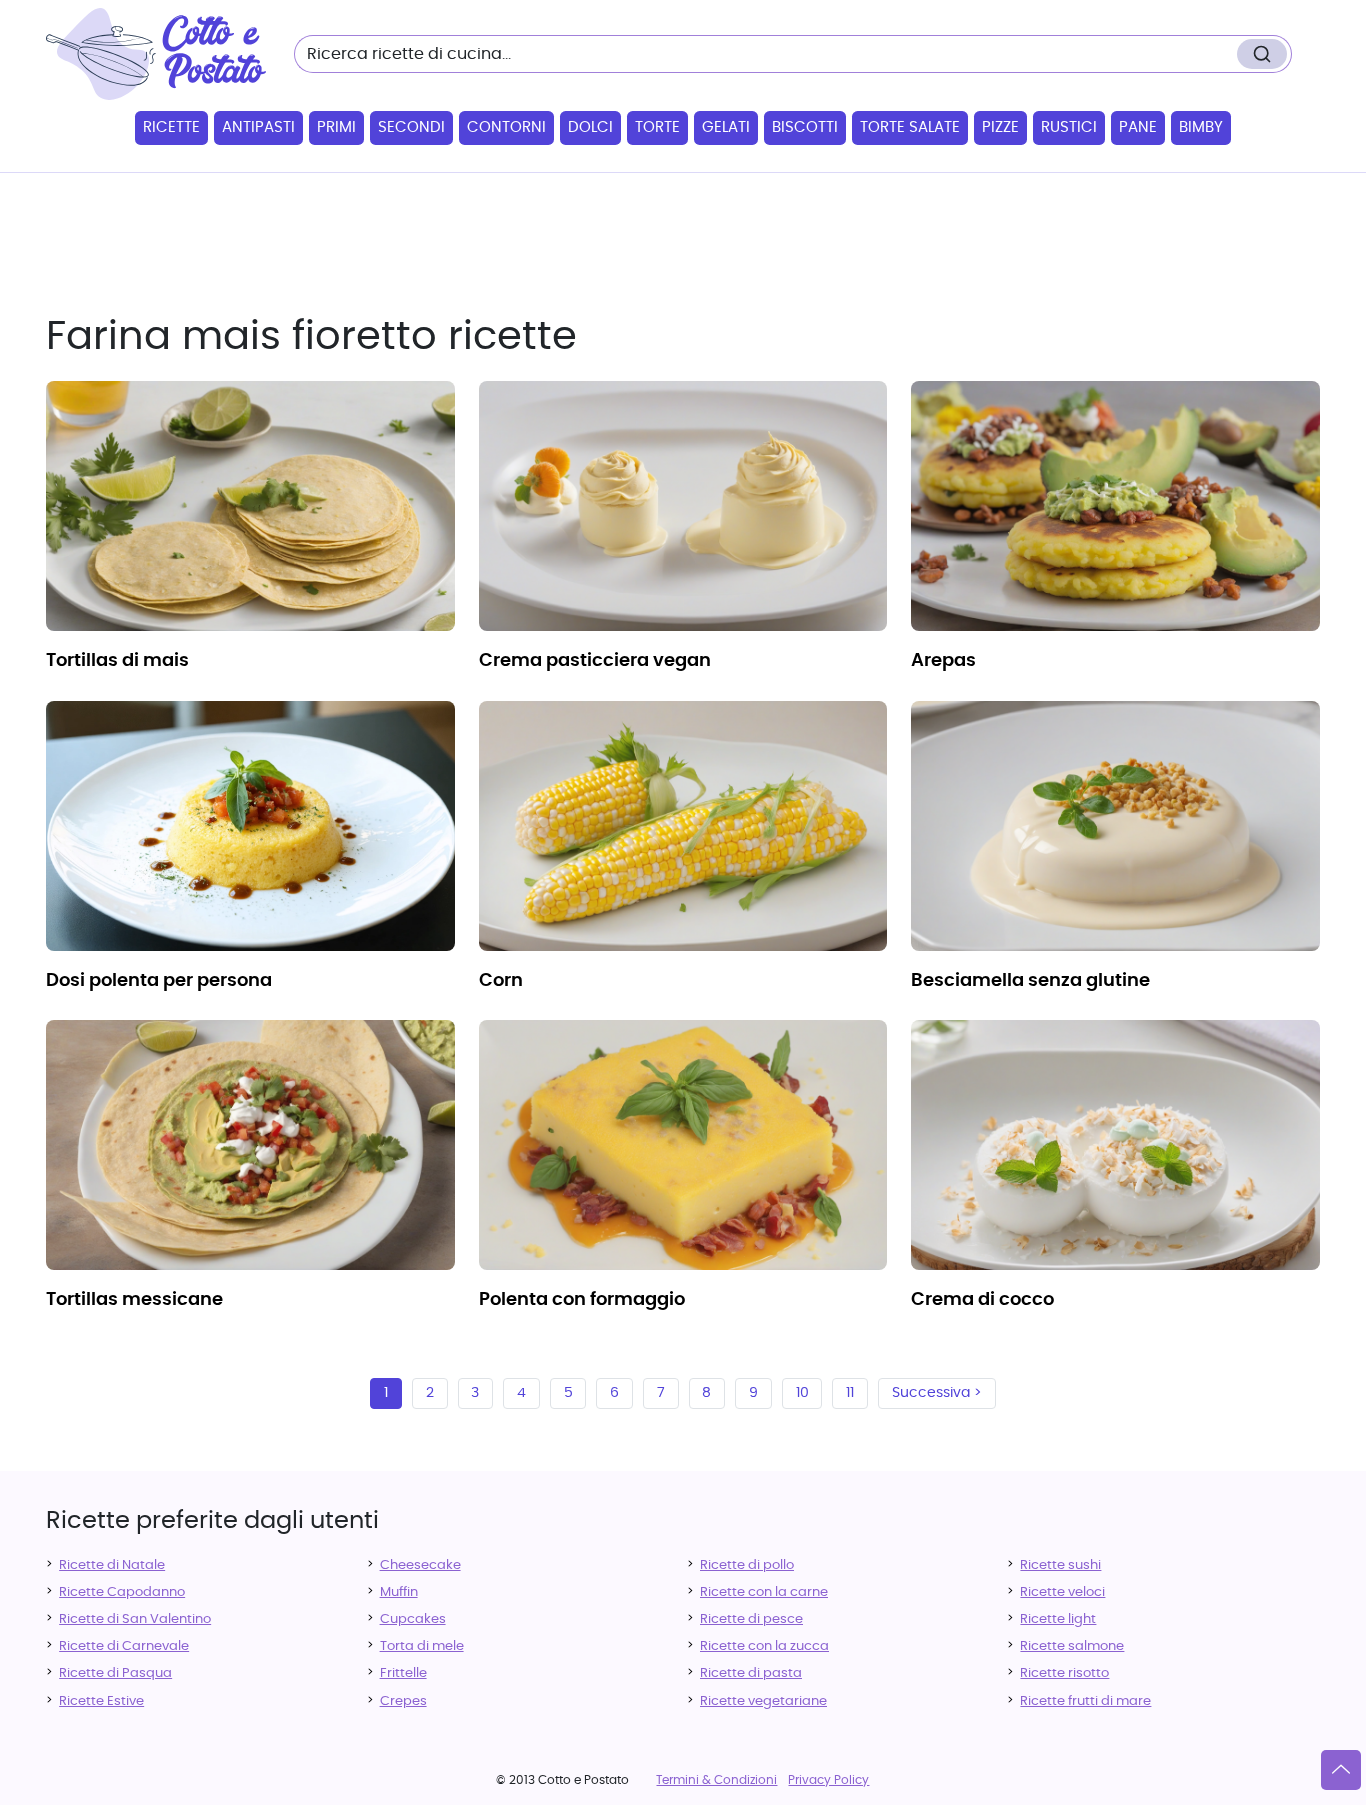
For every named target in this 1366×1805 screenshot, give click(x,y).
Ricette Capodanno (122, 1592)
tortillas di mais (117, 661)
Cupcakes (413, 1619)
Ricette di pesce (751, 1619)
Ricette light (1058, 1619)
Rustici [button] (1069, 127)
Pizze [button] (1000, 127)
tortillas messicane (134, 1300)
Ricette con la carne (764, 1592)
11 (850, 1393)
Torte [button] (657, 127)
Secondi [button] (411, 127)
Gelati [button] (726, 127)
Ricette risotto (1064, 1673)
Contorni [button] (506, 127)
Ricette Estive (101, 1701)
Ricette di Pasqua (115, 1673)
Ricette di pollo (747, 1565)
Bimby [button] (1201, 127)
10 (802, 1393)
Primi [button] (336, 127)
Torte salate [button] (910, 127)
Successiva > (937, 1393)
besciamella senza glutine (1030, 981)
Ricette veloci (1062, 1592)
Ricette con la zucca (764, 1646)
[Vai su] (1341, 1770)
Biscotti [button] (805, 127)
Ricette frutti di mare (1085, 1701)
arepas (943, 661)
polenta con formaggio (582, 1300)
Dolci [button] (590, 127)
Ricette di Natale (112, 1565)
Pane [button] (1138, 127)
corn (501, 981)
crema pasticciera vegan (595, 661)
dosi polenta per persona (159, 981)
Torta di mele (422, 1646)
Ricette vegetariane (763, 1701)
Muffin (399, 1592)
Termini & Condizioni (716, 1780)
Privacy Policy (828, 1780)
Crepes (403, 1701)
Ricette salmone (1072, 1646)
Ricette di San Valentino (135, 1619)
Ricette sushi (1060, 1565)
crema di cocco (982, 1300)
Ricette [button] (171, 127)
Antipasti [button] (258, 127)
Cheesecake (420, 1565)
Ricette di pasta (751, 1673)
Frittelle (403, 1673)
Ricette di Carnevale (124, 1646)
